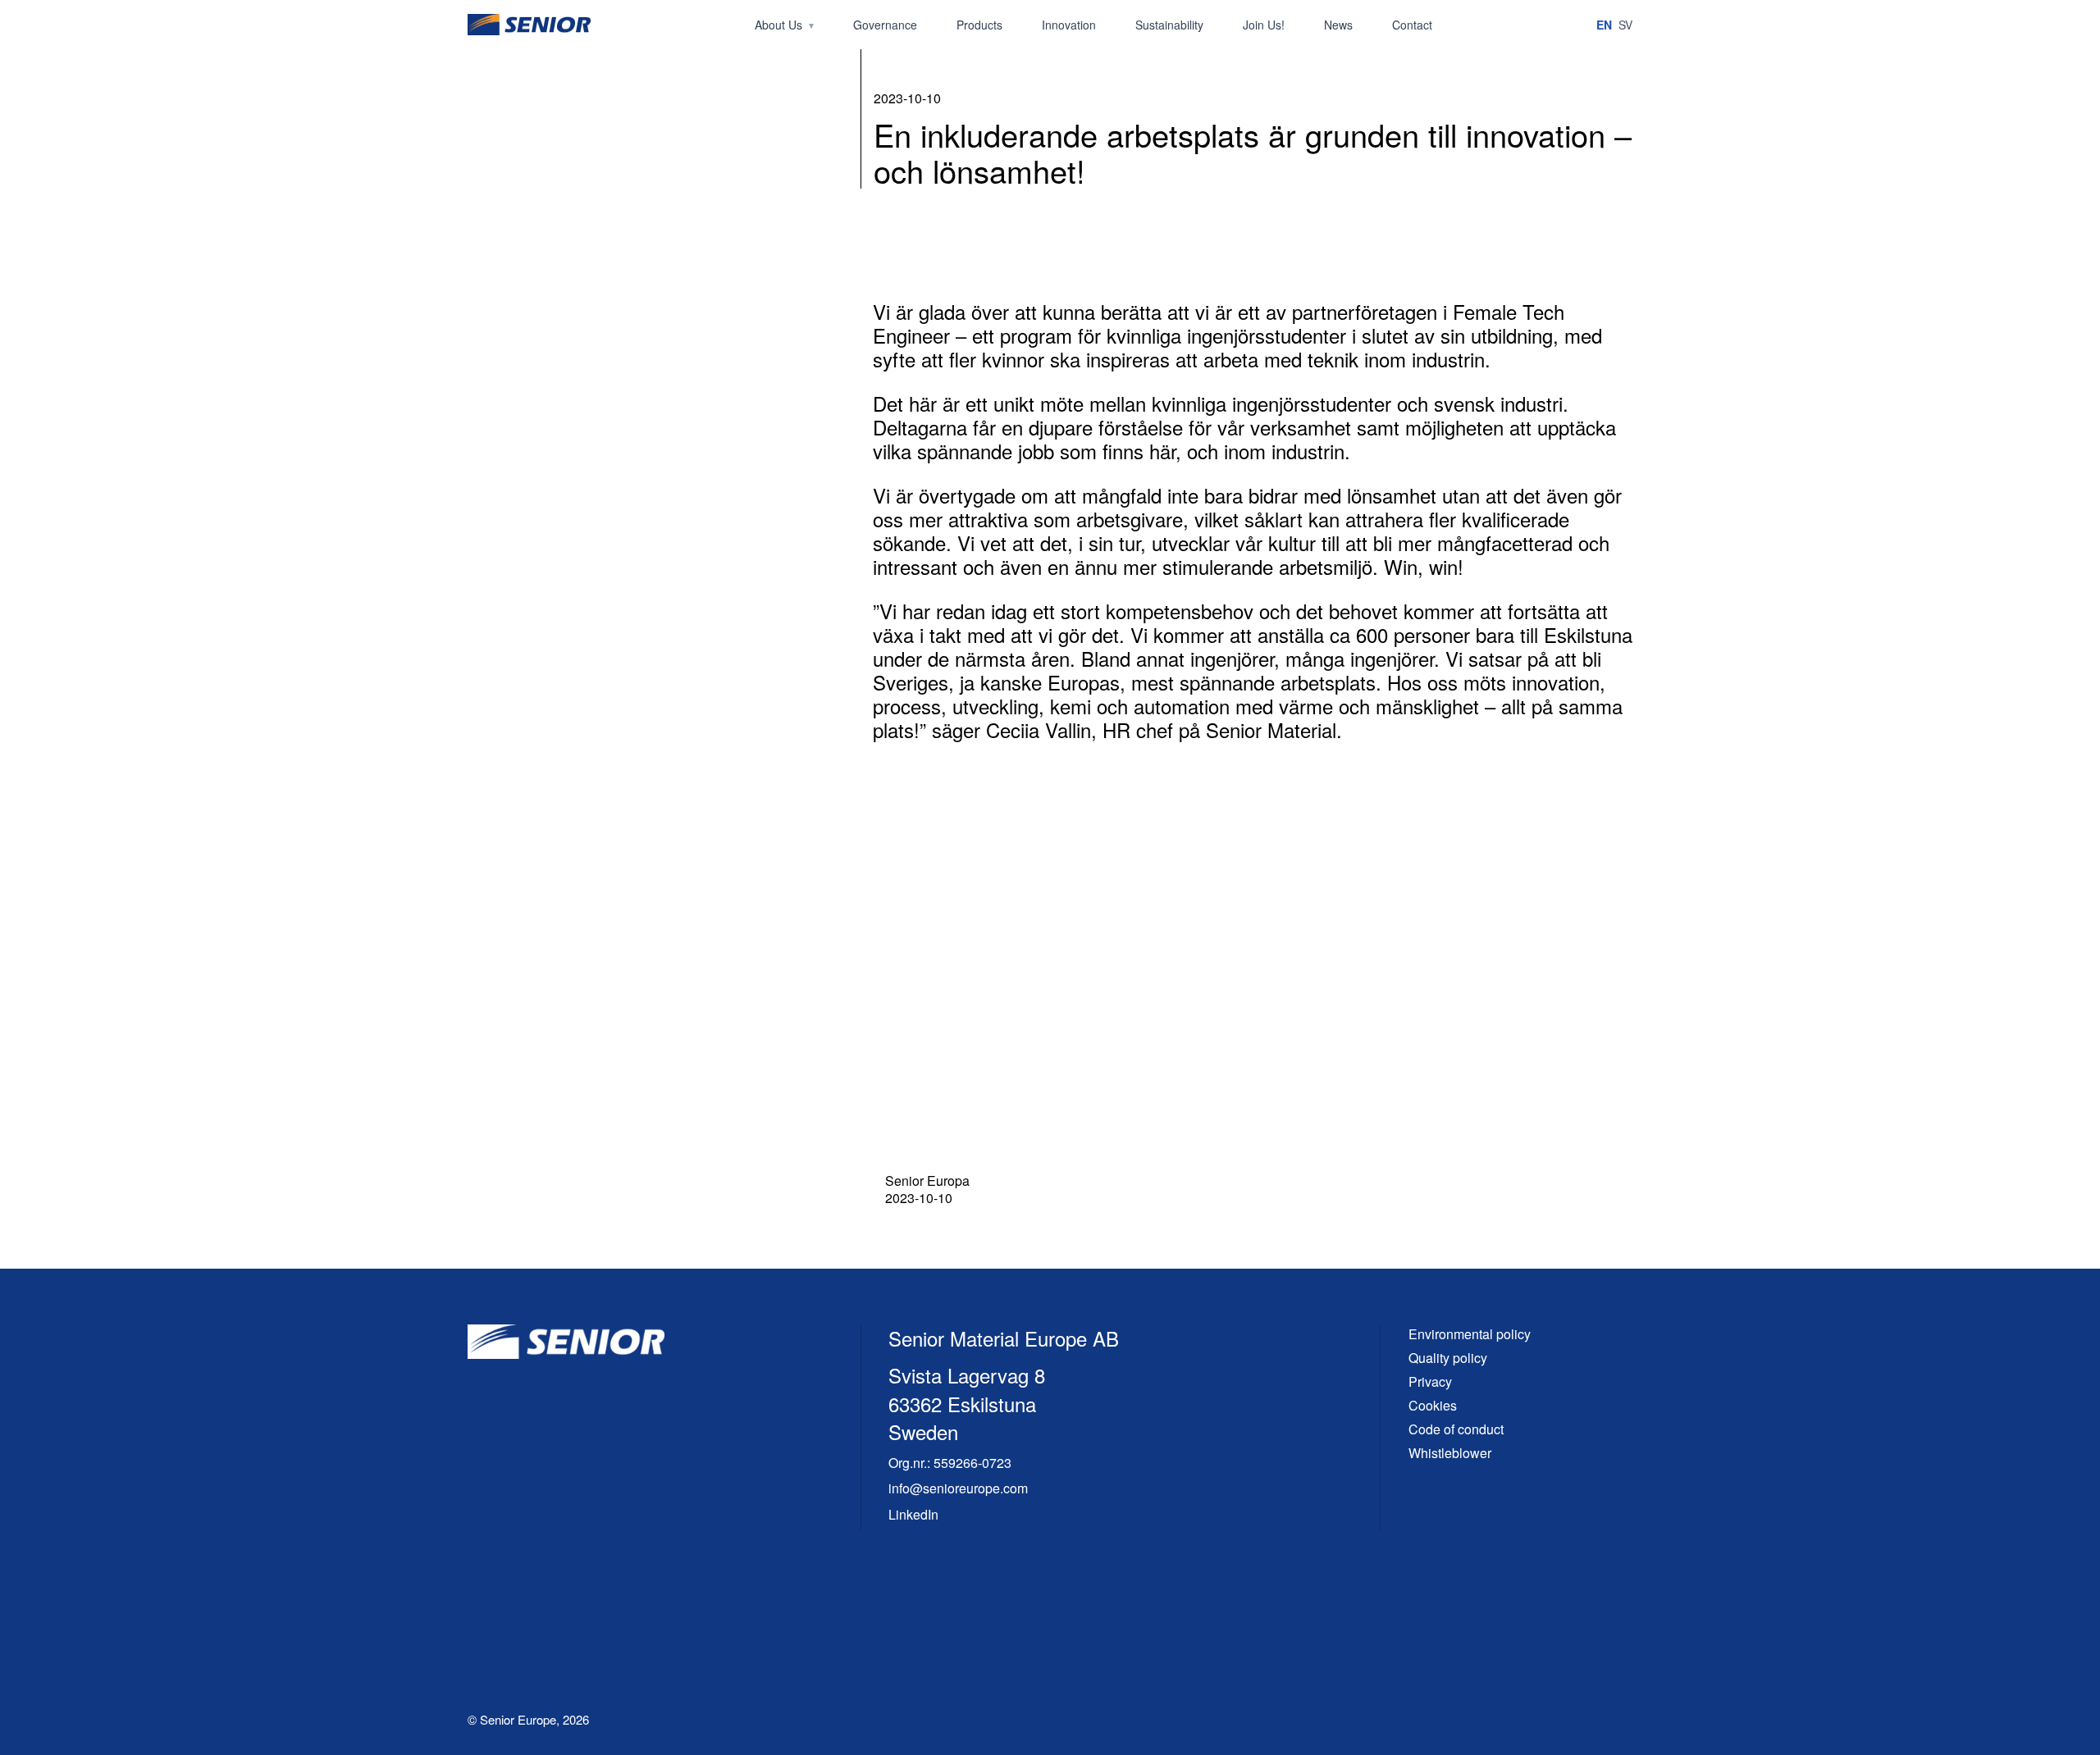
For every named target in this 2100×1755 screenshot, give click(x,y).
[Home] (529, 25)
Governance (885, 25)
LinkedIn (913, 1514)
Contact (1412, 25)
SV (1625, 25)
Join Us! (1264, 25)
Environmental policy (1470, 1334)
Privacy (1430, 1381)
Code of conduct (1456, 1429)
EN (1604, 25)
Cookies (1433, 1405)
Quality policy (1448, 1358)
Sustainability (1169, 25)
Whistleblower (1450, 1453)
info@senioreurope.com (958, 1488)
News (1338, 25)
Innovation (1069, 25)
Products (979, 25)
